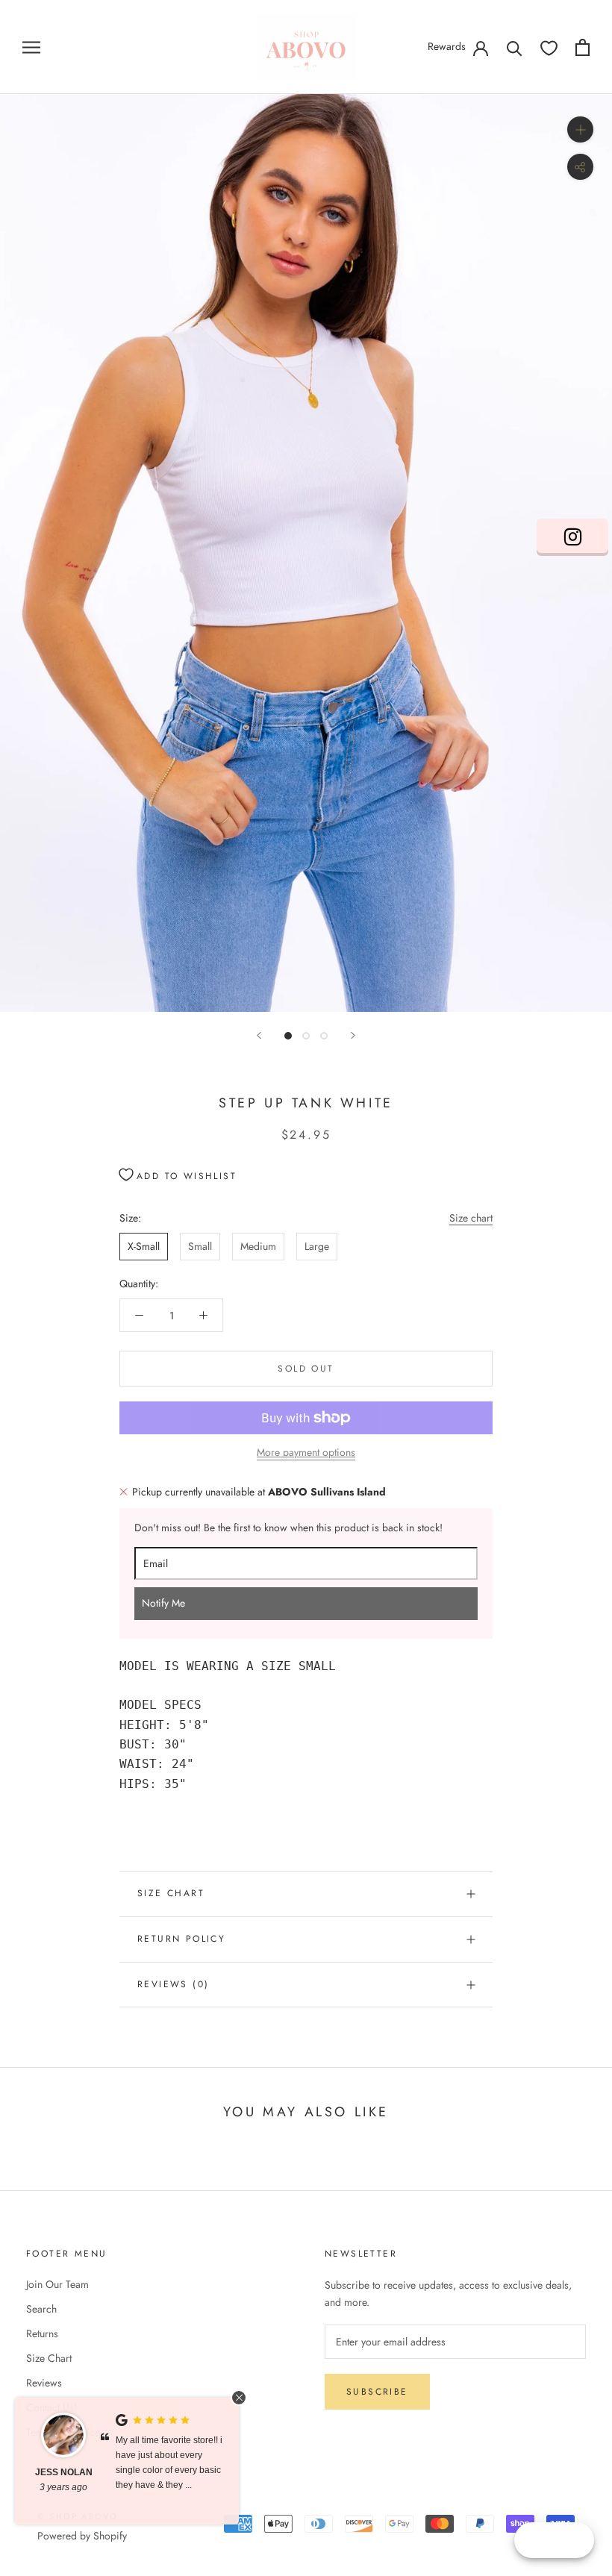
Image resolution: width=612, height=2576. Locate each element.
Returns (42, 2333)
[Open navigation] (31, 47)
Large (317, 1246)
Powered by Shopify (82, 2536)
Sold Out (306, 1369)
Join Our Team (57, 2284)
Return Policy (181, 1939)
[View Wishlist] (549, 47)
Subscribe (377, 2392)
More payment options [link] (306, 1452)
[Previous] (259, 1035)
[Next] (353, 1035)
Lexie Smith (93, 2472)
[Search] (515, 47)
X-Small (144, 1246)
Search (41, 2309)
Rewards (447, 46)
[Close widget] (239, 2398)
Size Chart (171, 1893)
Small (200, 1246)
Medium (258, 1246)
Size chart (471, 1218)
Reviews (44, 2383)
